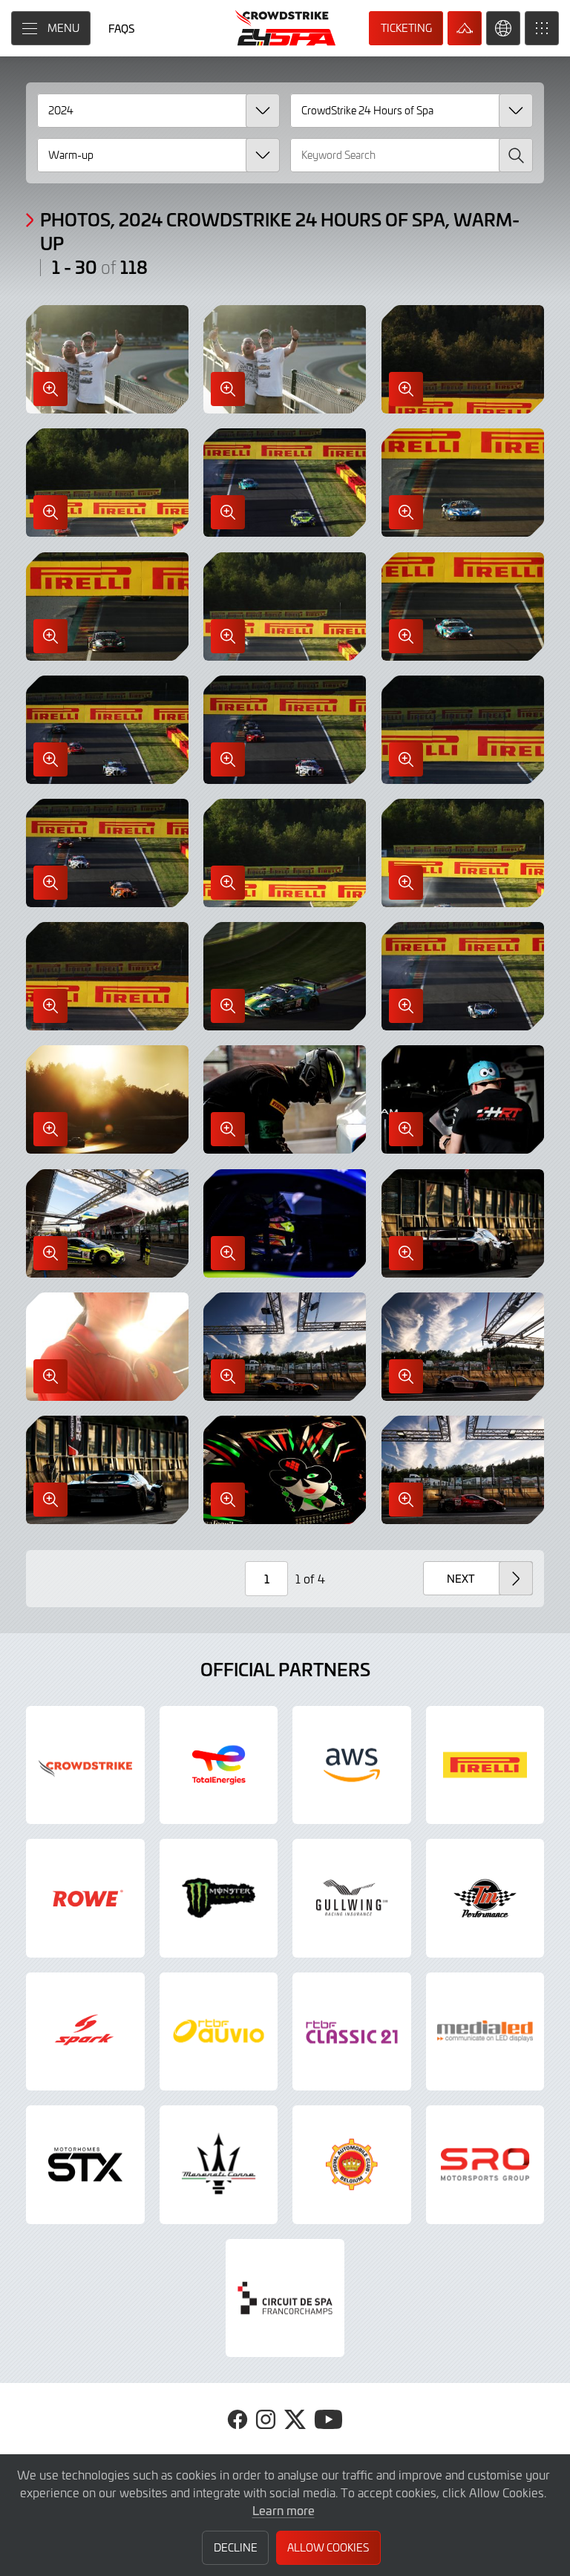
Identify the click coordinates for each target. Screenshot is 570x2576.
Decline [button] (236, 2547)
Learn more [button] (284, 2510)
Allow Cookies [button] (328, 2547)
